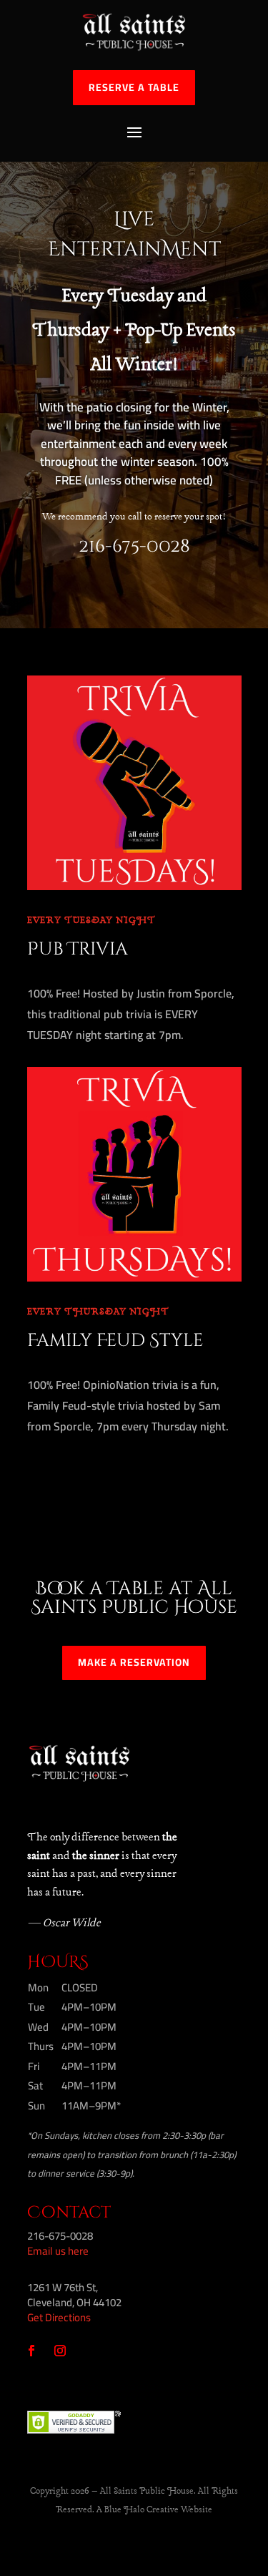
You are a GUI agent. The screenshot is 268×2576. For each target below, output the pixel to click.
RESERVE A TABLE (134, 87)
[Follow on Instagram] (60, 2351)
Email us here (58, 2251)
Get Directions (59, 2317)
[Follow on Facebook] (31, 2351)
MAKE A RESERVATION (134, 1662)
